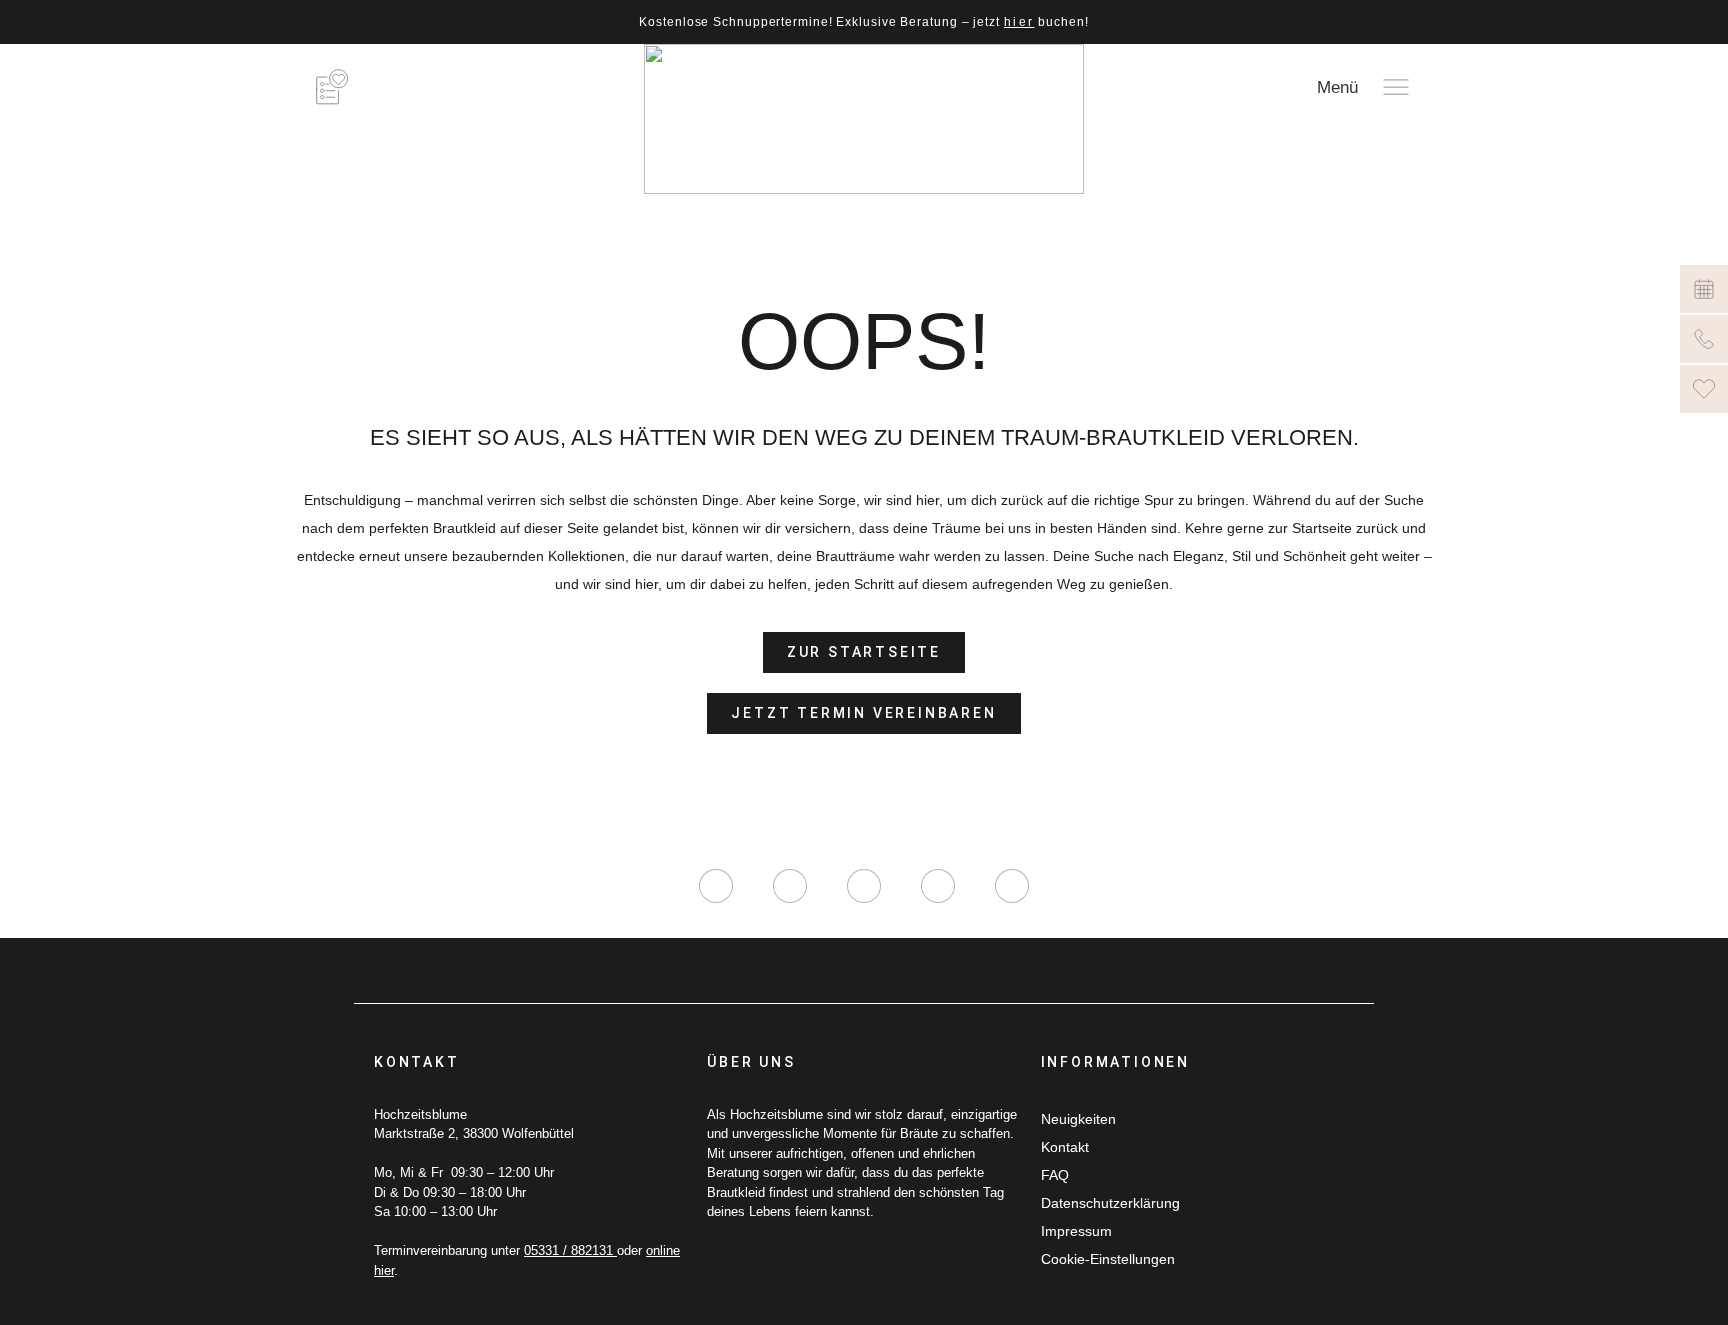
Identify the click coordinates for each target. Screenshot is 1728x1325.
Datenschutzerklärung (1110, 1203)
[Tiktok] (864, 886)
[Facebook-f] (790, 886)
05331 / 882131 (570, 1250)
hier (1019, 22)
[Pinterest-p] (938, 886)
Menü (1337, 87)
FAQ (1055, 1175)
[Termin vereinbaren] (1704, 289)
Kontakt (1065, 1147)
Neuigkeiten (1078, 1119)
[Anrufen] (1704, 339)
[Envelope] (1012, 886)
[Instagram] (716, 886)
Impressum (1076, 1231)
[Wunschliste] (1704, 389)
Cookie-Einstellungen (1108, 1259)
